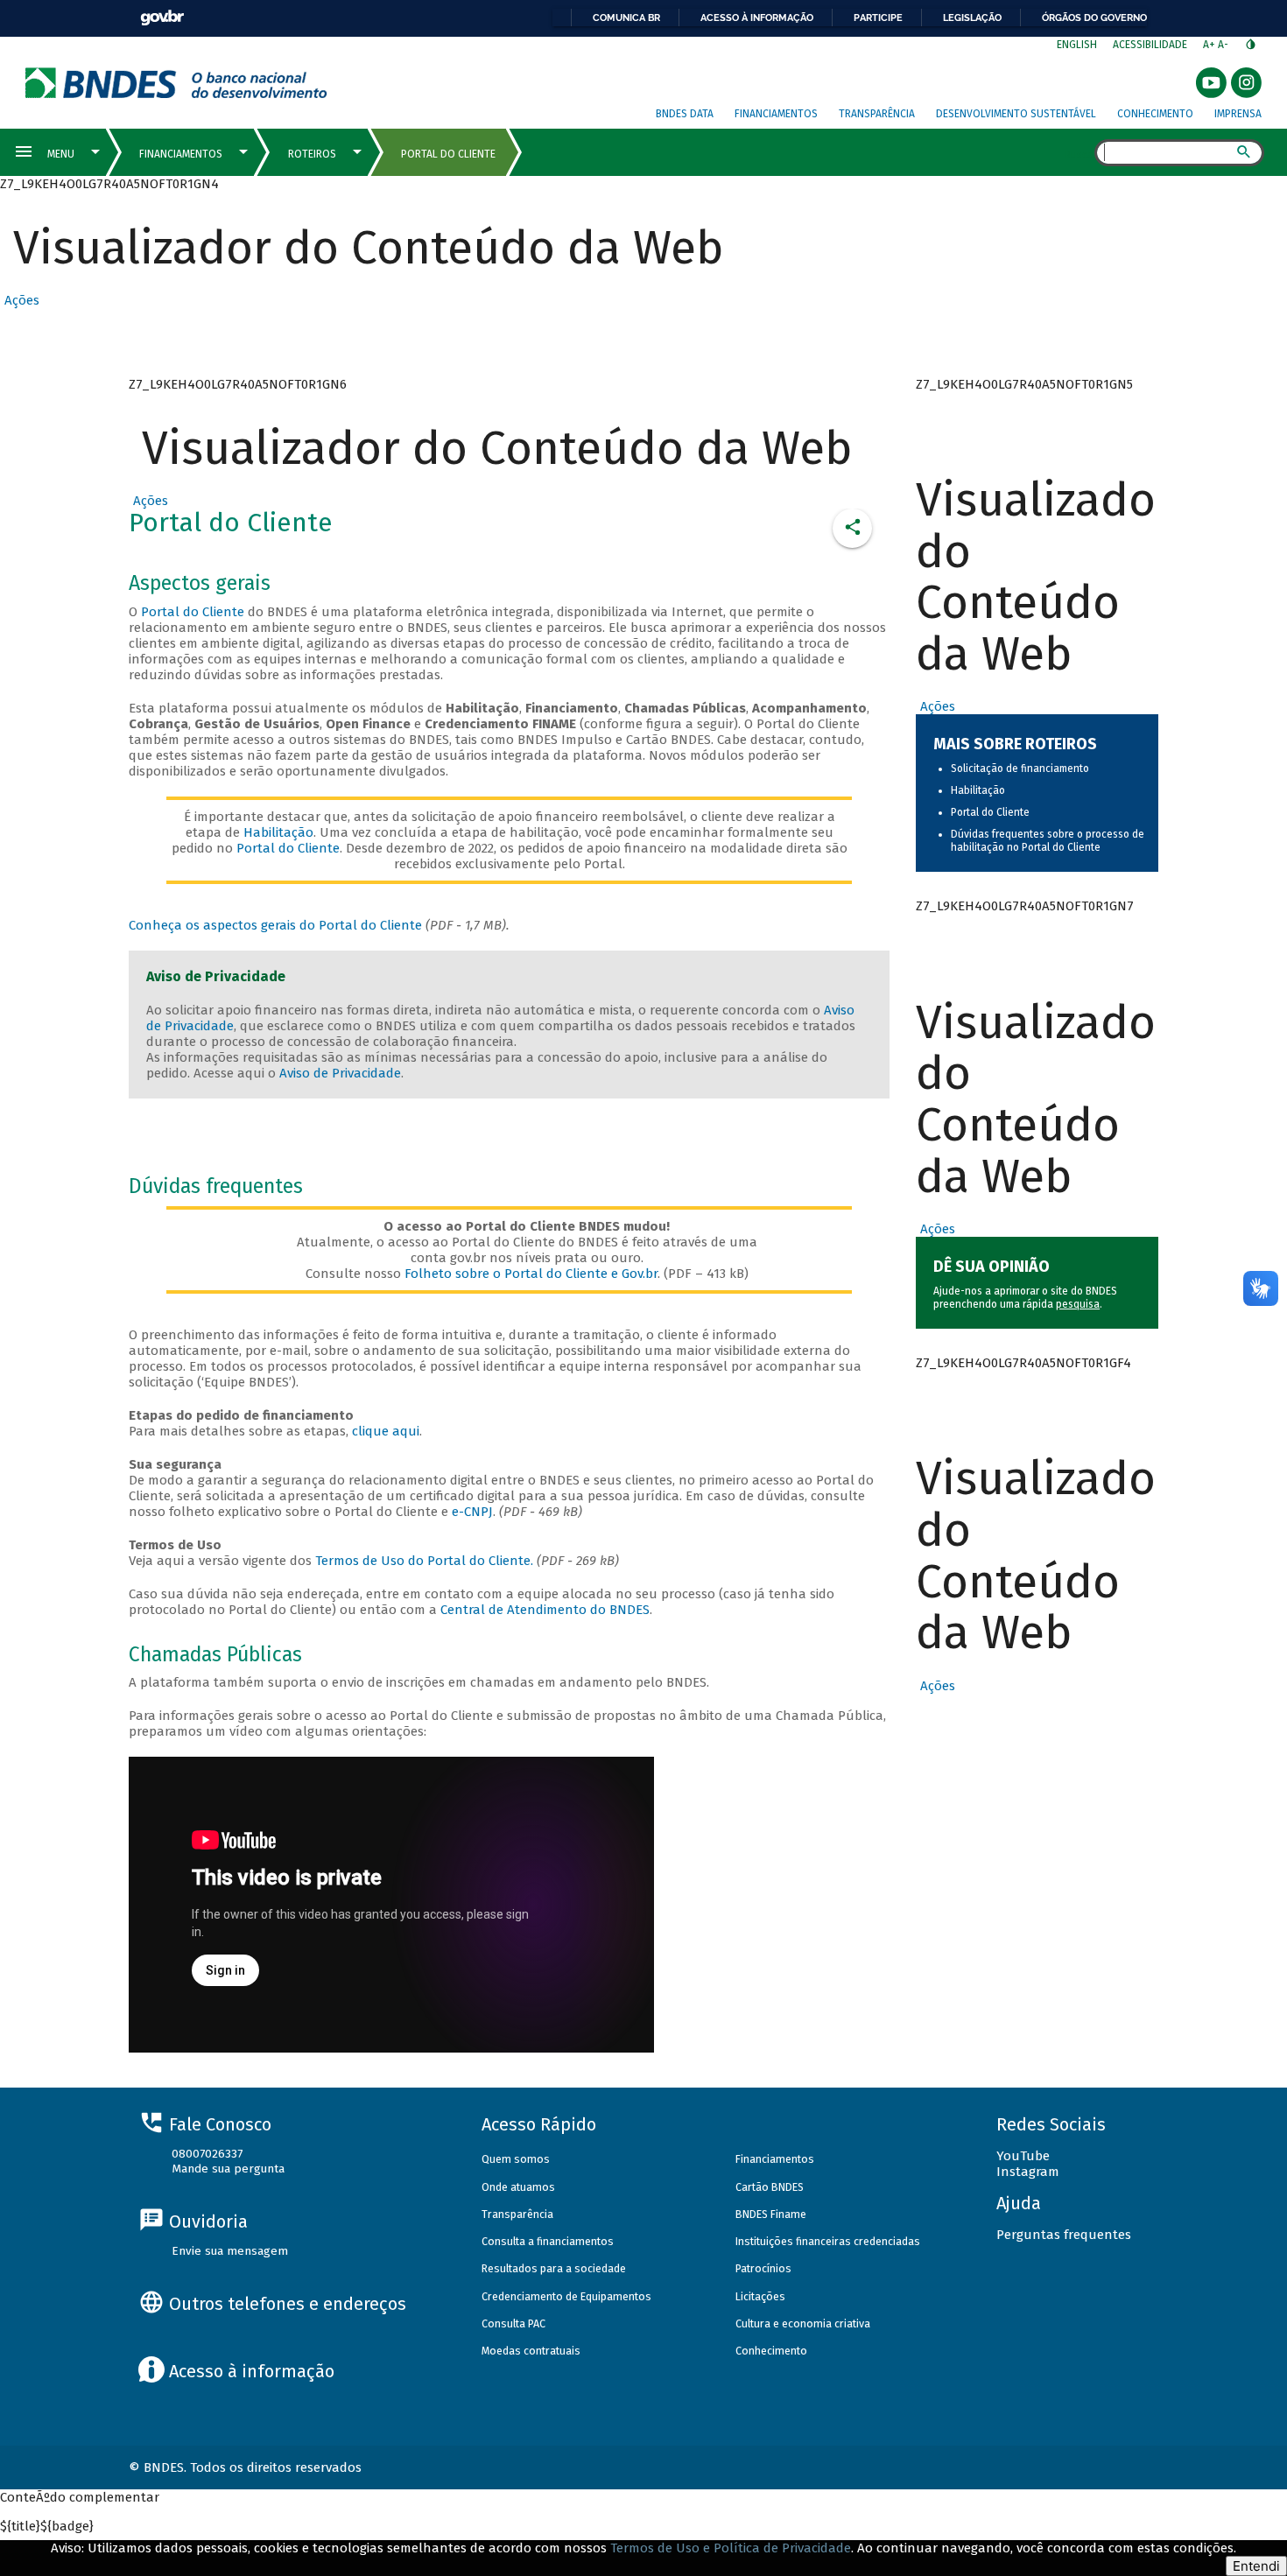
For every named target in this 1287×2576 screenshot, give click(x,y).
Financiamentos (776, 114)
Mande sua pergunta (228, 2169)
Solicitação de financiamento (1020, 769)
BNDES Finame (771, 2214)
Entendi (1256, 2566)
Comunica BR (626, 18)
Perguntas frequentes (1064, 2235)
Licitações (760, 2296)
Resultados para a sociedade (554, 2268)
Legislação (972, 18)
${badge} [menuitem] (47, 2526)
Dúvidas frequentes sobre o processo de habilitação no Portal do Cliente (1048, 841)
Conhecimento (1155, 114)
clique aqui (386, 1431)
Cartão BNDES (770, 2187)
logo (176, 83)
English (1077, 45)
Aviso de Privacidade (340, 1073)
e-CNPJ (472, 1512)
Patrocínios (763, 2268)
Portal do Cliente (193, 612)
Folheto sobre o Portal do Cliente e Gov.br (531, 1274)
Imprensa (1238, 114)
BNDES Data (685, 114)
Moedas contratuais (531, 2351)
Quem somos (516, 2159)
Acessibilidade (1150, 45)
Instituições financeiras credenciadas (828, 2241)
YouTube (1023, 2156)
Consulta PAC (513, 2323)
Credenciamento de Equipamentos (566, 2296)
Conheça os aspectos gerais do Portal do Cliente (275, 925)
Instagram (1028, 2172)
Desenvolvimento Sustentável (1016, 114)
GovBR (162, 18)
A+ (1210, 45)
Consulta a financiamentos (548, 2241)
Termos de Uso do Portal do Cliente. (424, 1561)
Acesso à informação (757, 18)
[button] (20, 300)
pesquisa (1078, 1304)
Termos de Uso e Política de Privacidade (731, 2548)
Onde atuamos (518, 2187)
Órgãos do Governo (1094, 18)
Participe (878, 18)
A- (1224, 45)
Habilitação (278, 832)
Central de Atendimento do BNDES (545, 1610)
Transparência (877, 114)
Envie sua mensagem (230, 2251)
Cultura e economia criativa (803, 2323)
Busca (1079, 154)
